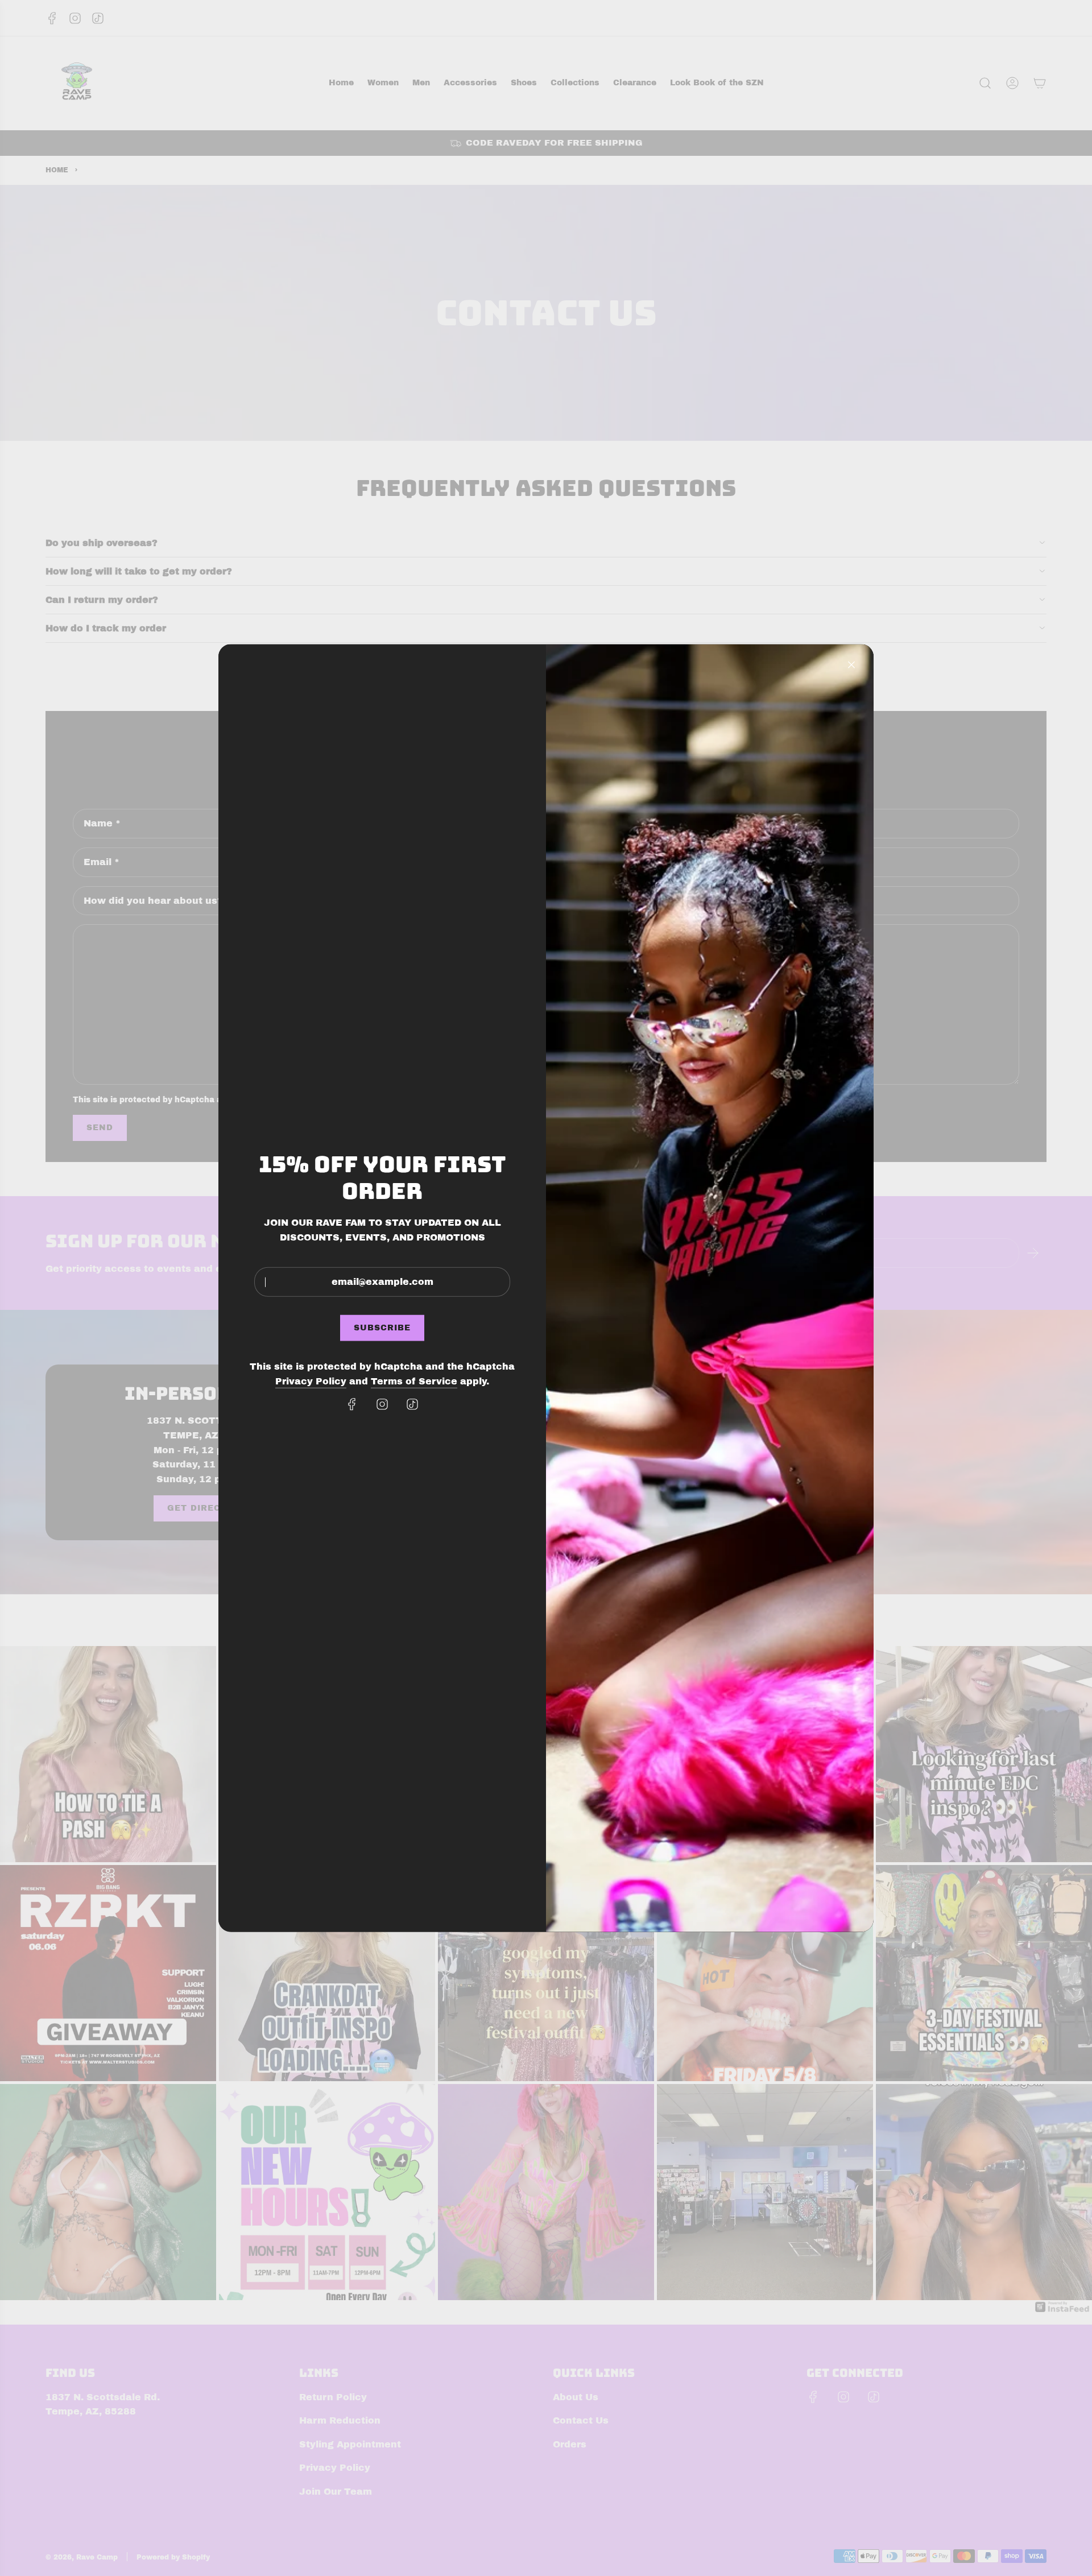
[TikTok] (412, 1404)
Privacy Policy (311, 1381)
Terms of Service (414, 1381)
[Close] (851, 664)
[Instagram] (382, 1404)
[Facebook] (352, 1404)
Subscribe (382, 1328)
